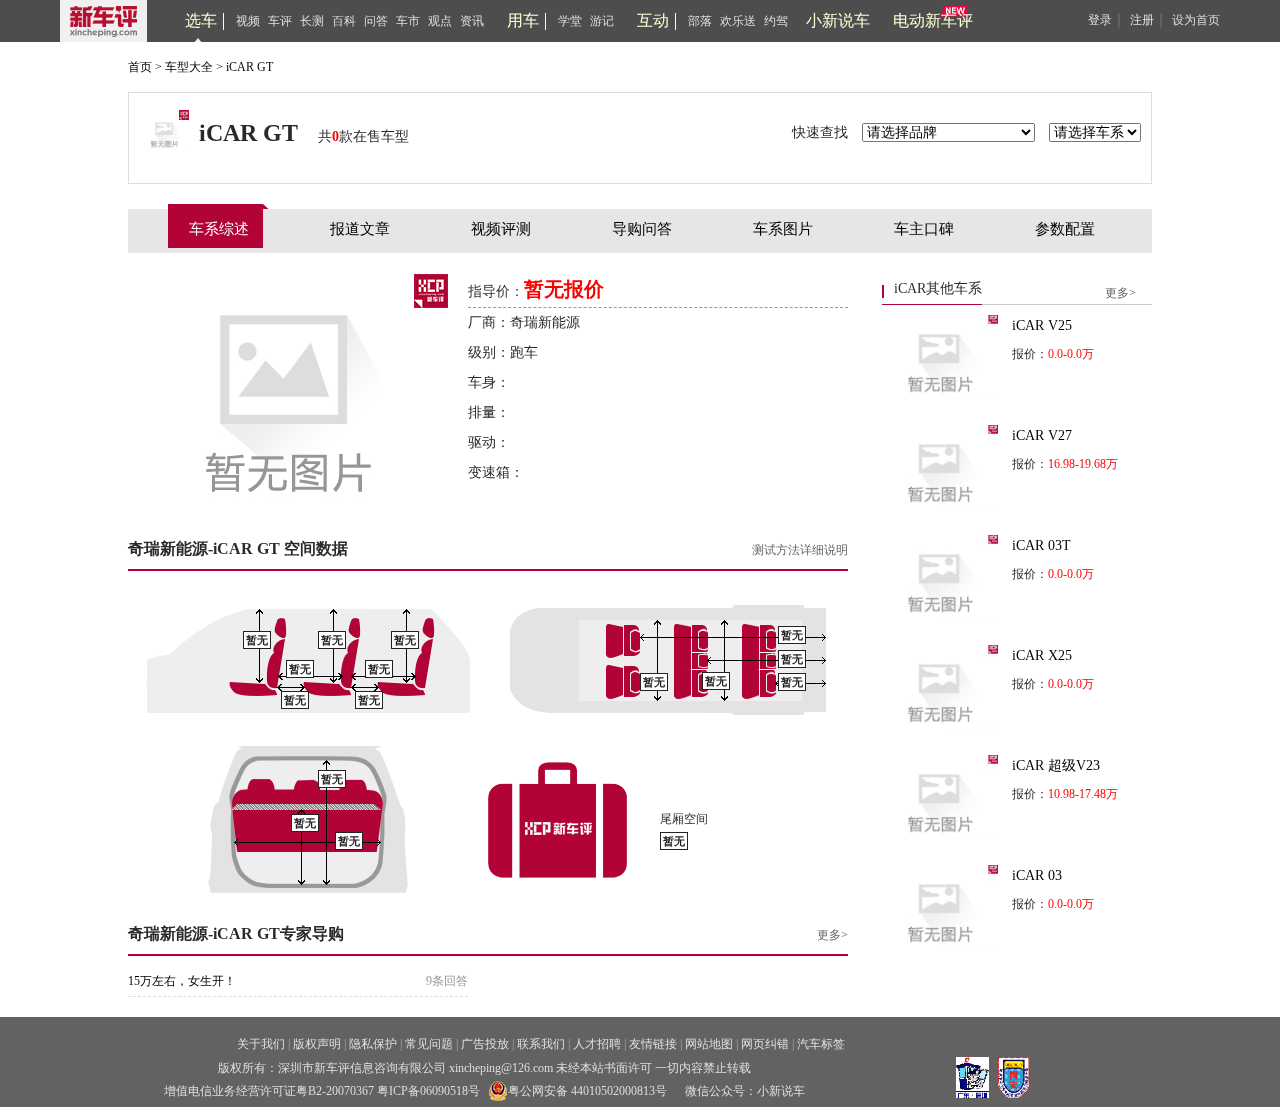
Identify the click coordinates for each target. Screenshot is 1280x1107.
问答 (376, 21)
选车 (201, 20)
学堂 (570, 21)
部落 (700, 21)
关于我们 (261, 1044)
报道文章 (360, 229)
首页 (140, 67)
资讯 (472, 21)
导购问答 (642, 229)
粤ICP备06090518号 (428, 1091)
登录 (1100, 20)
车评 (280, 21)
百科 (344, 21)
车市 (408, 21)
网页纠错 (765, 1044)
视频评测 (501, 229)
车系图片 (783, 229)
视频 (248, 21)
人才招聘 (597, 1044)
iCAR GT (249, 67)
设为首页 (1196, 20)
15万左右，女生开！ (182, 981)
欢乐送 (738, 21)
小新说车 (838, 20)
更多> (832, 935)
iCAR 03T (1041, 545)
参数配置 (1065, 229)
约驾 (776, 21)
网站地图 (709, 1044)
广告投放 (485, 1044)
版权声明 (317, 1044)
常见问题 (429, 1044)
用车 (523, 20)
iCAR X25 (1042, 655)
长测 (312, 21)
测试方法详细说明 (800, 550)
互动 (653, 20)
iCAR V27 (1042, 435)
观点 (440, 21)
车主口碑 (924, 229)
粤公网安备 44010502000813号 (587, 1091)
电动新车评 (933, 20)
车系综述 (219, 229)
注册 (1142, 20)
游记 (602, 21)
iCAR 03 (1037, 875)
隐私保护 (373, 1044)
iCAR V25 (1042, 325)
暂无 (257, 640)
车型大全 (189, 67)
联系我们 (541, 1044)
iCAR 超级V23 (1056, 765)
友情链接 (653, 1044)
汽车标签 (821, 1044)
